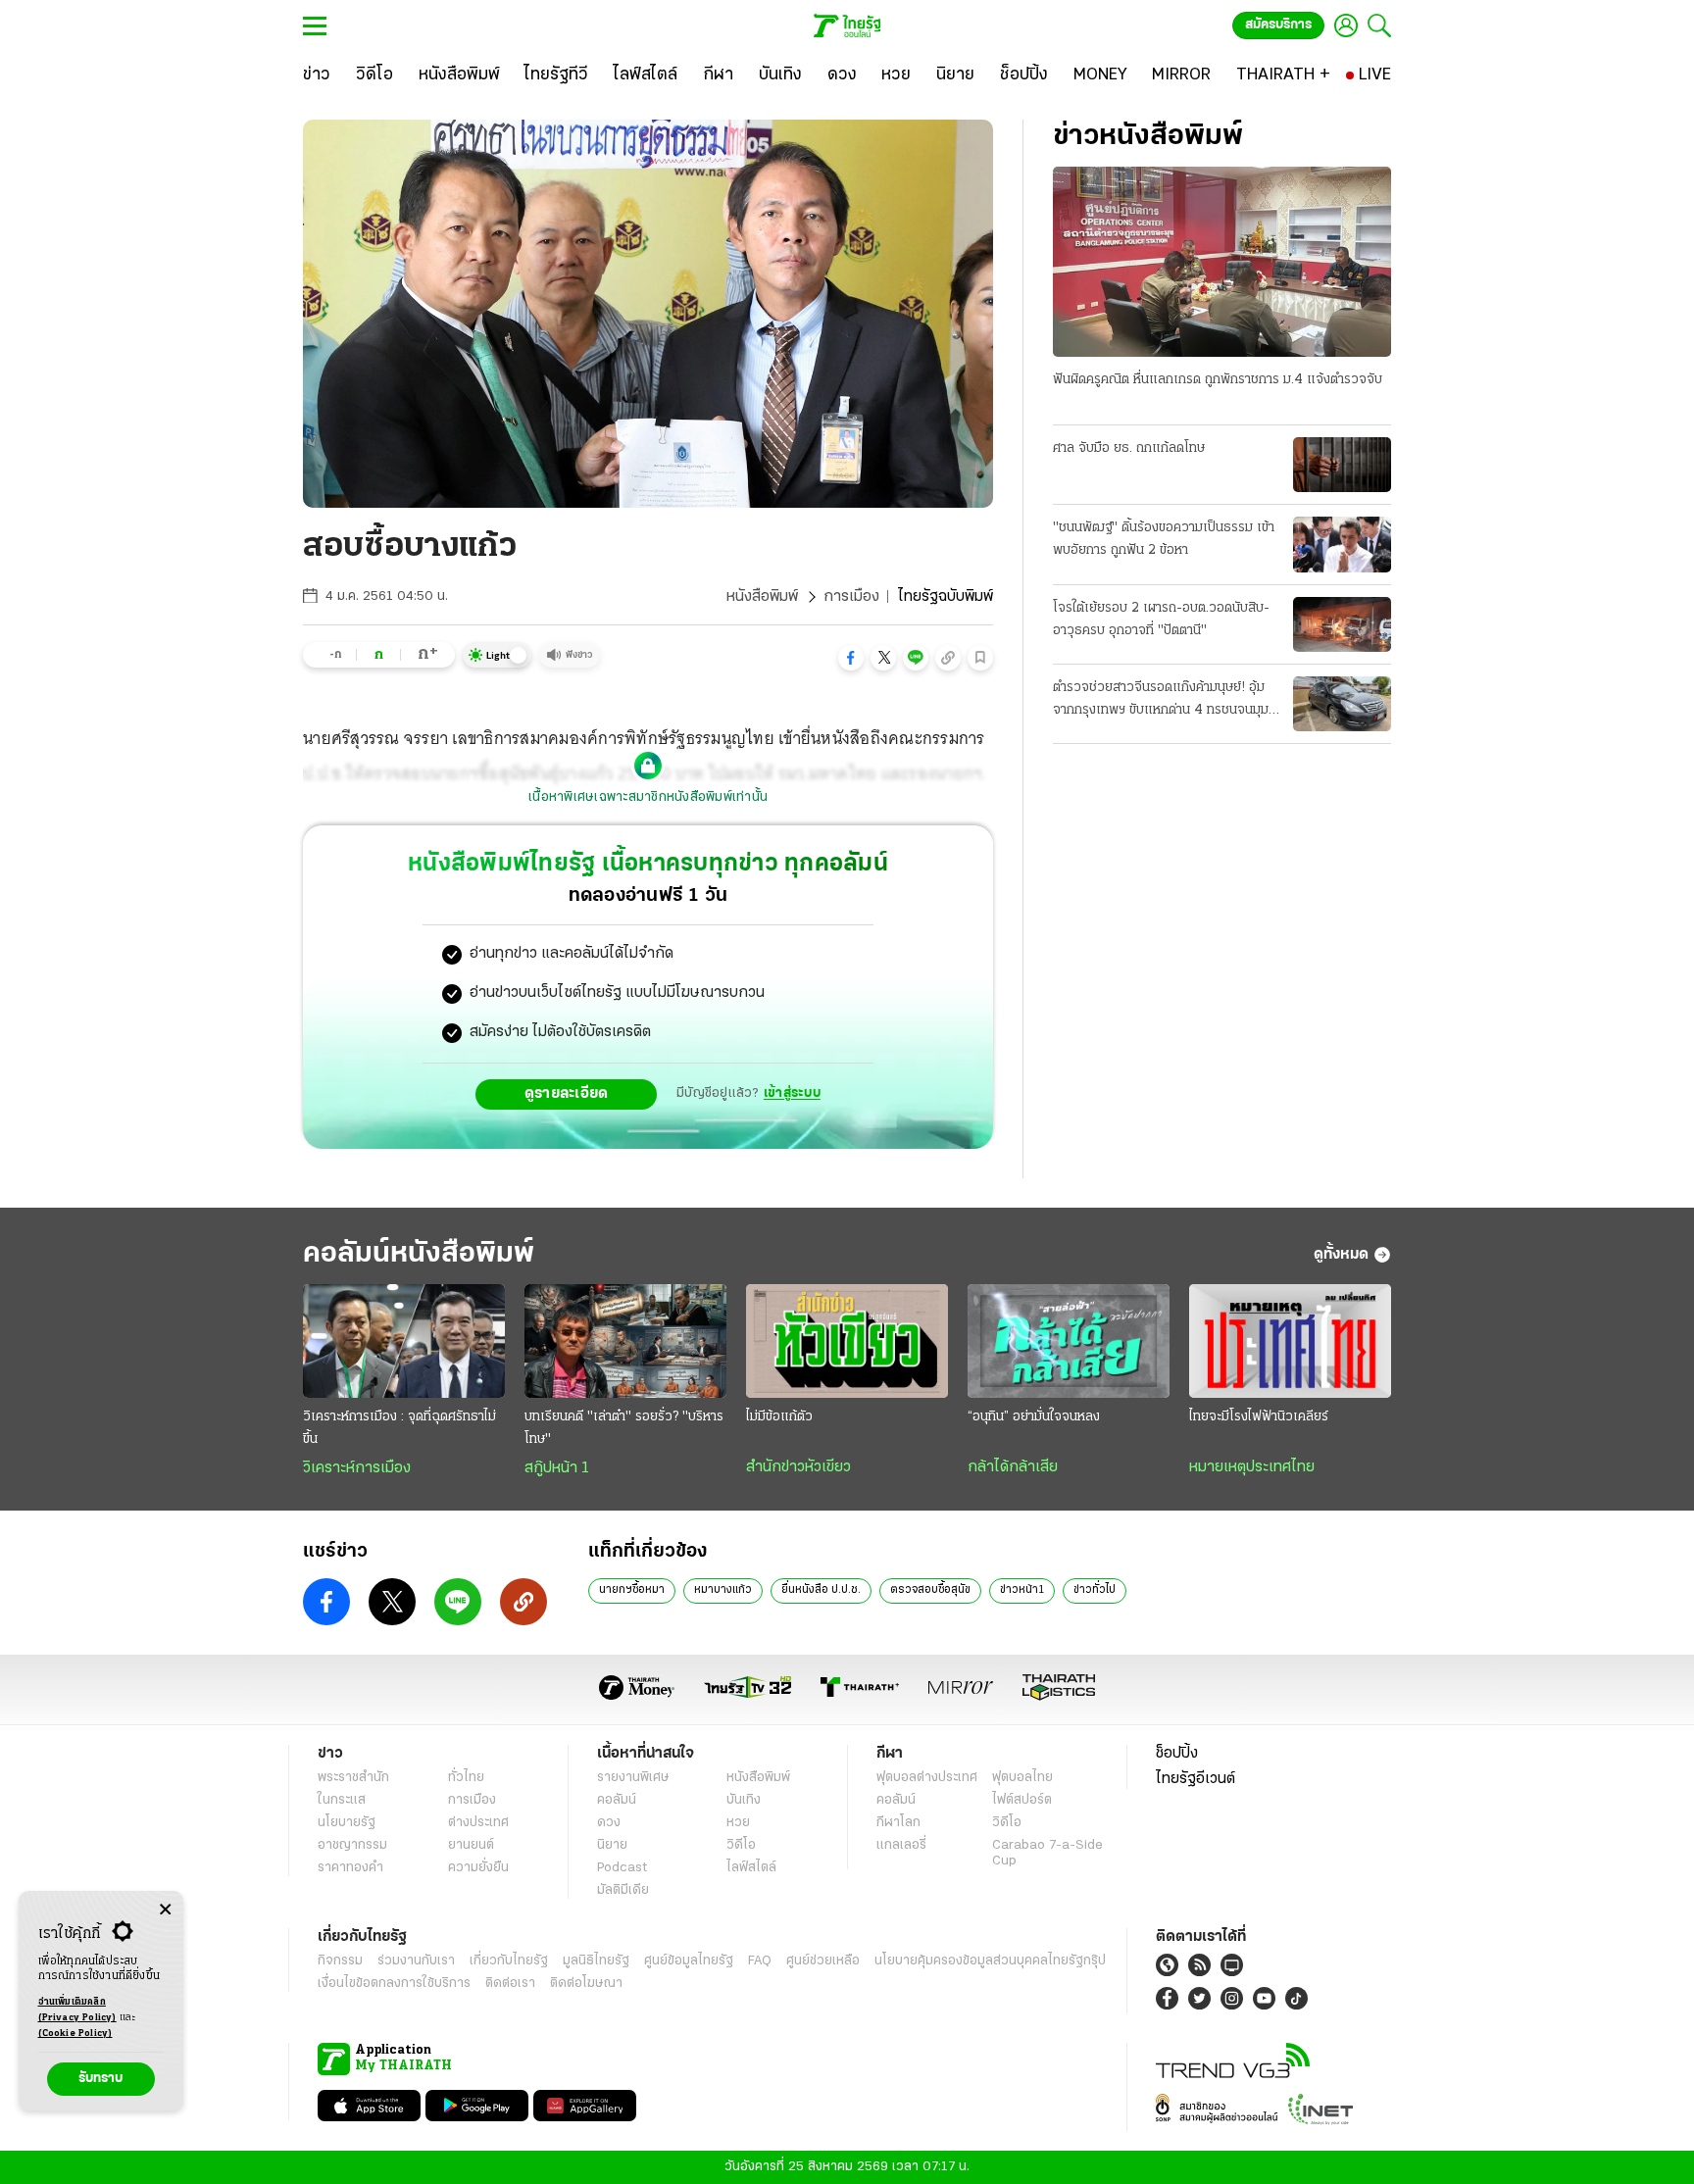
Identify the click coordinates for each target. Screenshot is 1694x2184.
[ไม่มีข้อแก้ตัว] (847, 1341)
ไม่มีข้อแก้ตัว (779, 1417)
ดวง (609, 1823)
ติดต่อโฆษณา (586, 1984)
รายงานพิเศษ (633, 1778)
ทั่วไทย (466, 1778)
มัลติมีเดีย (623, 1890)
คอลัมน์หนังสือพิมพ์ (419, 1254)
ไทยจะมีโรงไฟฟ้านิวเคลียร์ (1259, 1417)
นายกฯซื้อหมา (632, 1590)
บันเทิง (744, 1800)
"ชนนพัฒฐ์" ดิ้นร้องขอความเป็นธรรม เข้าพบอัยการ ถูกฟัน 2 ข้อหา (1164, 539)
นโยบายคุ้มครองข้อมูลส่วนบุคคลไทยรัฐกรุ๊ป (990, 1961)
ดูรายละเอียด (567, 1094)
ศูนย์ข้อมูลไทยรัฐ (689, 1961)
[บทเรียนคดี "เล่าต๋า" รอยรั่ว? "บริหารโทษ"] (625, 1341)
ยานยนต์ (471, 1845)
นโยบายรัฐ (347, 1823)
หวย (738, 1823)
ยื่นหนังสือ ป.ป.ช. (821, 1590)
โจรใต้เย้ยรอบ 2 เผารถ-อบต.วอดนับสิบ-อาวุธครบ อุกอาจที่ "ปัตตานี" (1161, 620)
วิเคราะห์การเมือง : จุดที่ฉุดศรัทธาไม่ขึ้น (399, 1428)
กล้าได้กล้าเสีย (1013, 1467)
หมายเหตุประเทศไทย (1252, 1467)
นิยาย (612, 1845)
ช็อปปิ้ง (1177, 1754)
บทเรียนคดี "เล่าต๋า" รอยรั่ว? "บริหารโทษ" (624, 1428)
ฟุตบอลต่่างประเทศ (927, 1778)
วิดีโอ (741, 1845)
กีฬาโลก (898, 1823)
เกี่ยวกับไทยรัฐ (509, 1961)
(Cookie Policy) (75, 2034)
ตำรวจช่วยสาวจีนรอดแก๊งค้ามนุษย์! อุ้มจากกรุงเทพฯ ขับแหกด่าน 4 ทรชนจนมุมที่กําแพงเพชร (1165, 701)
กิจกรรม (340, 1961)
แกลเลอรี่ (901, 1845)
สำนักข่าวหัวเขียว (798, 1467)
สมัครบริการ (1278, 25)
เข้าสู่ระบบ (792, 1093)
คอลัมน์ (617, 1800)
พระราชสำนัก (353, 1778)
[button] (851, 658)
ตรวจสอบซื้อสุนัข (930, 1590)
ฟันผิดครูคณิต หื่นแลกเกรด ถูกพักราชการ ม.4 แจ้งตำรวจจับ (1218, 380)
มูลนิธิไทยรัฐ (596, 1961)
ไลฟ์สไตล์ (751, 1868)
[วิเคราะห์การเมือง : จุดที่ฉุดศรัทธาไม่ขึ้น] (404, 1341)
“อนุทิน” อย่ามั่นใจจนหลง (1034, 1417)
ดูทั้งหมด (1341, 1255)
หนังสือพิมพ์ (762, 597)
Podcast (622, 1868)
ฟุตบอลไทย (1022, 1778)
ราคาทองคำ (350, 1868)
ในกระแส (342, 1800)
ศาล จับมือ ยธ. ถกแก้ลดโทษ (1129, 448)
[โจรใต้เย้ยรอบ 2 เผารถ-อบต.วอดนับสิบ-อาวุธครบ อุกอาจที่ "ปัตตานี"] (1342, 624)
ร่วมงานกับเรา (416, 1961)
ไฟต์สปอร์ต (1022, 1800)
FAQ (760, 1961)
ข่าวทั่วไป (1095, 1590)
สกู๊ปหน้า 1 (557, 1468)
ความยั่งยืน (478, 1868)
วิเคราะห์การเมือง (357, 1468)
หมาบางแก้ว (723, 1590)
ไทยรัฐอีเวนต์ (1196, 1779)
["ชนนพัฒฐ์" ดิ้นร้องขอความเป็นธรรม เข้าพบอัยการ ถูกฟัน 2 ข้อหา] (1342, 544)
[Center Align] (165, 1910)
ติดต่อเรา (510, 1984)
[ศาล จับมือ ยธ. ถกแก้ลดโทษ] (1342, 465)
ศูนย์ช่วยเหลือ (823, 1961)
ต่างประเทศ (478, 1823)
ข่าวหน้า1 (1022, 1590)
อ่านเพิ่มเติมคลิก (77, 2010)
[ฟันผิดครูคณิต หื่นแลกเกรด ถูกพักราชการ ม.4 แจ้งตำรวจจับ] (1222, 262)
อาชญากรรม (352, 1845)
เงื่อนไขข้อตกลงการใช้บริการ (394, 1984)
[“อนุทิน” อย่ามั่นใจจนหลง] (1069, 1341)
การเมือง (851, 597)
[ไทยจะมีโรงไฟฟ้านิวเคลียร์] (1290, 1341)
